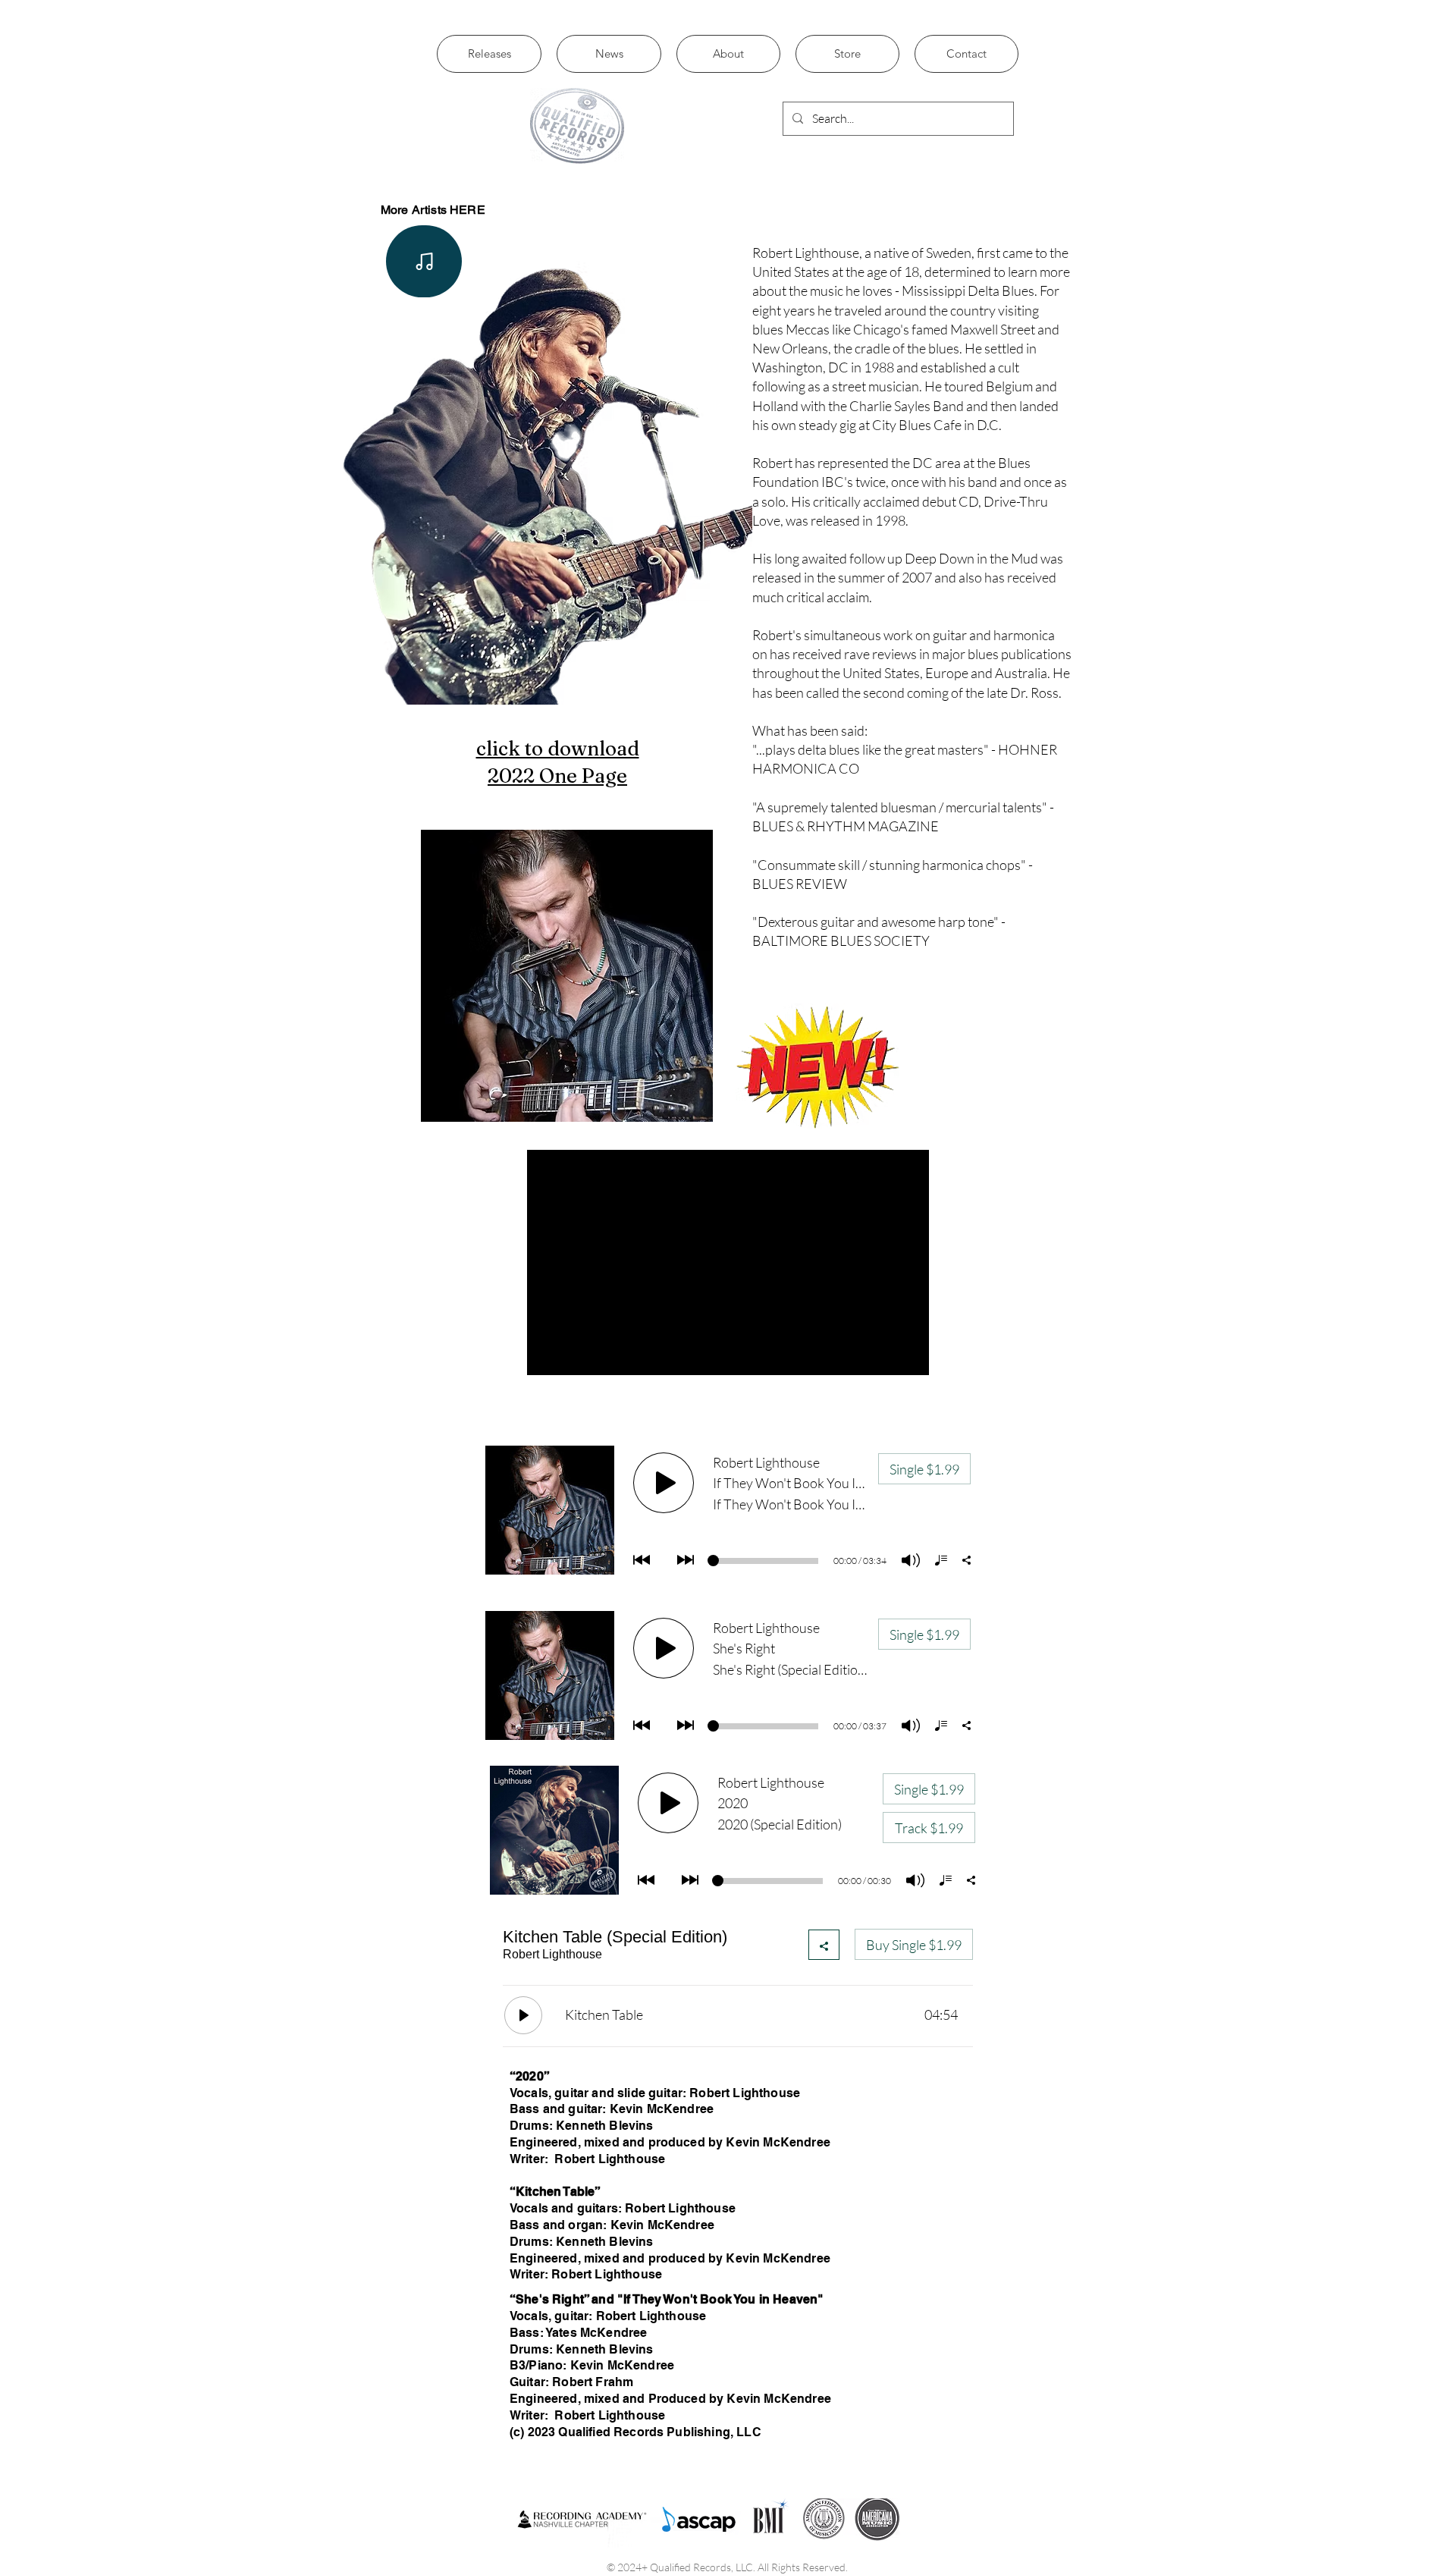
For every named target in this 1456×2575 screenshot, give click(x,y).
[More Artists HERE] (424, 261)
